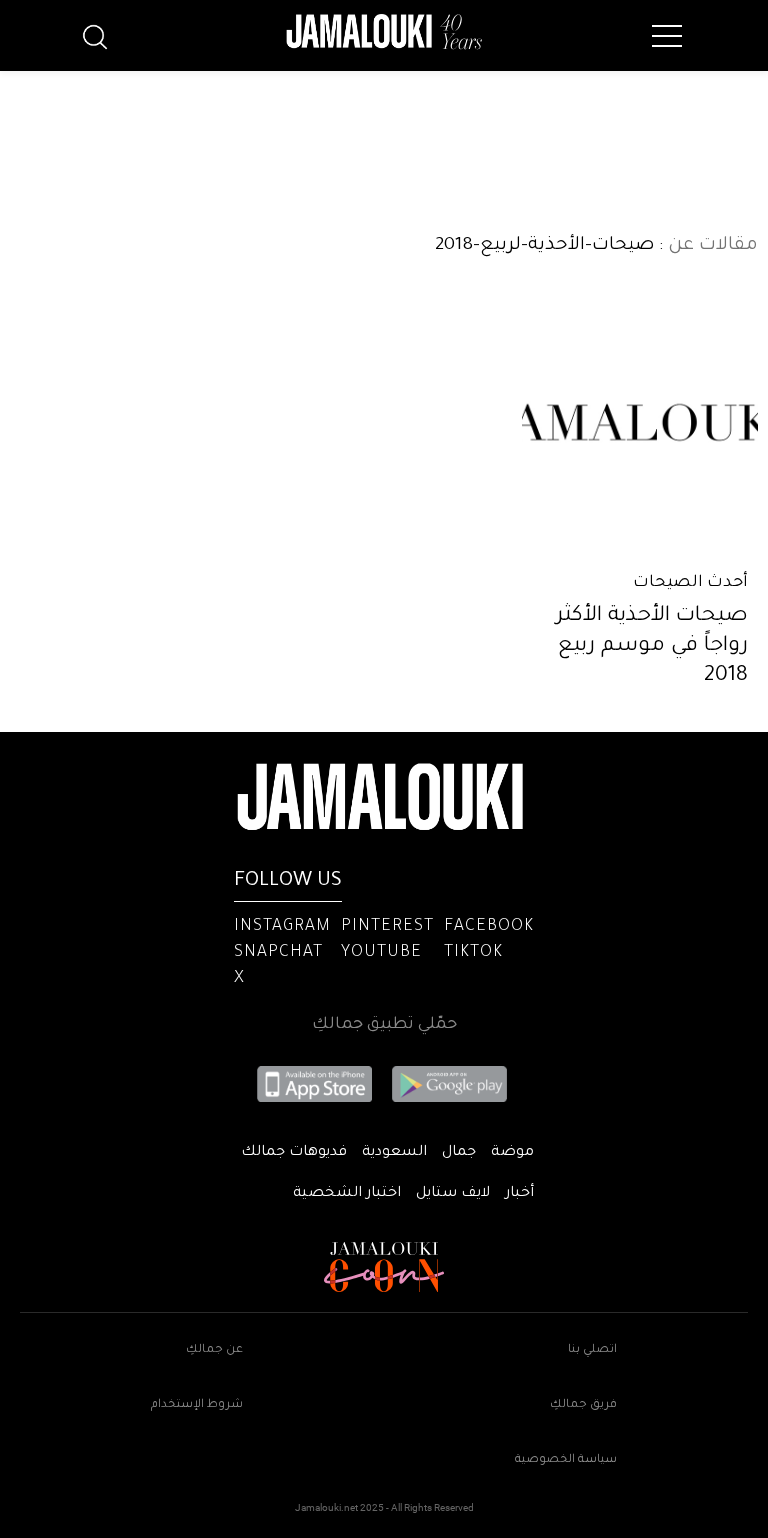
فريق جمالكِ (583, 1405)
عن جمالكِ (214, 1350)
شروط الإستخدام (197, 1405)
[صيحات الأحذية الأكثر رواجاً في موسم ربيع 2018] (640, 422)
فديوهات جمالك (294, 1153)
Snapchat (278, 953)
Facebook (489, 927)
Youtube (381, 953)
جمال (459, 1153)
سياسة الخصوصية (566, 1460)
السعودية (394, 1153)
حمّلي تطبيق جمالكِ (384, 1025)
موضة (512, 1153)
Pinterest (387, 927)
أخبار (519, 1194)
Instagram (282, 927)
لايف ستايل (453, 1194)
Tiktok (473, 953)
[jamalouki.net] (384, 32)
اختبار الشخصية (347, 1194)
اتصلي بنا (592, 1350)
